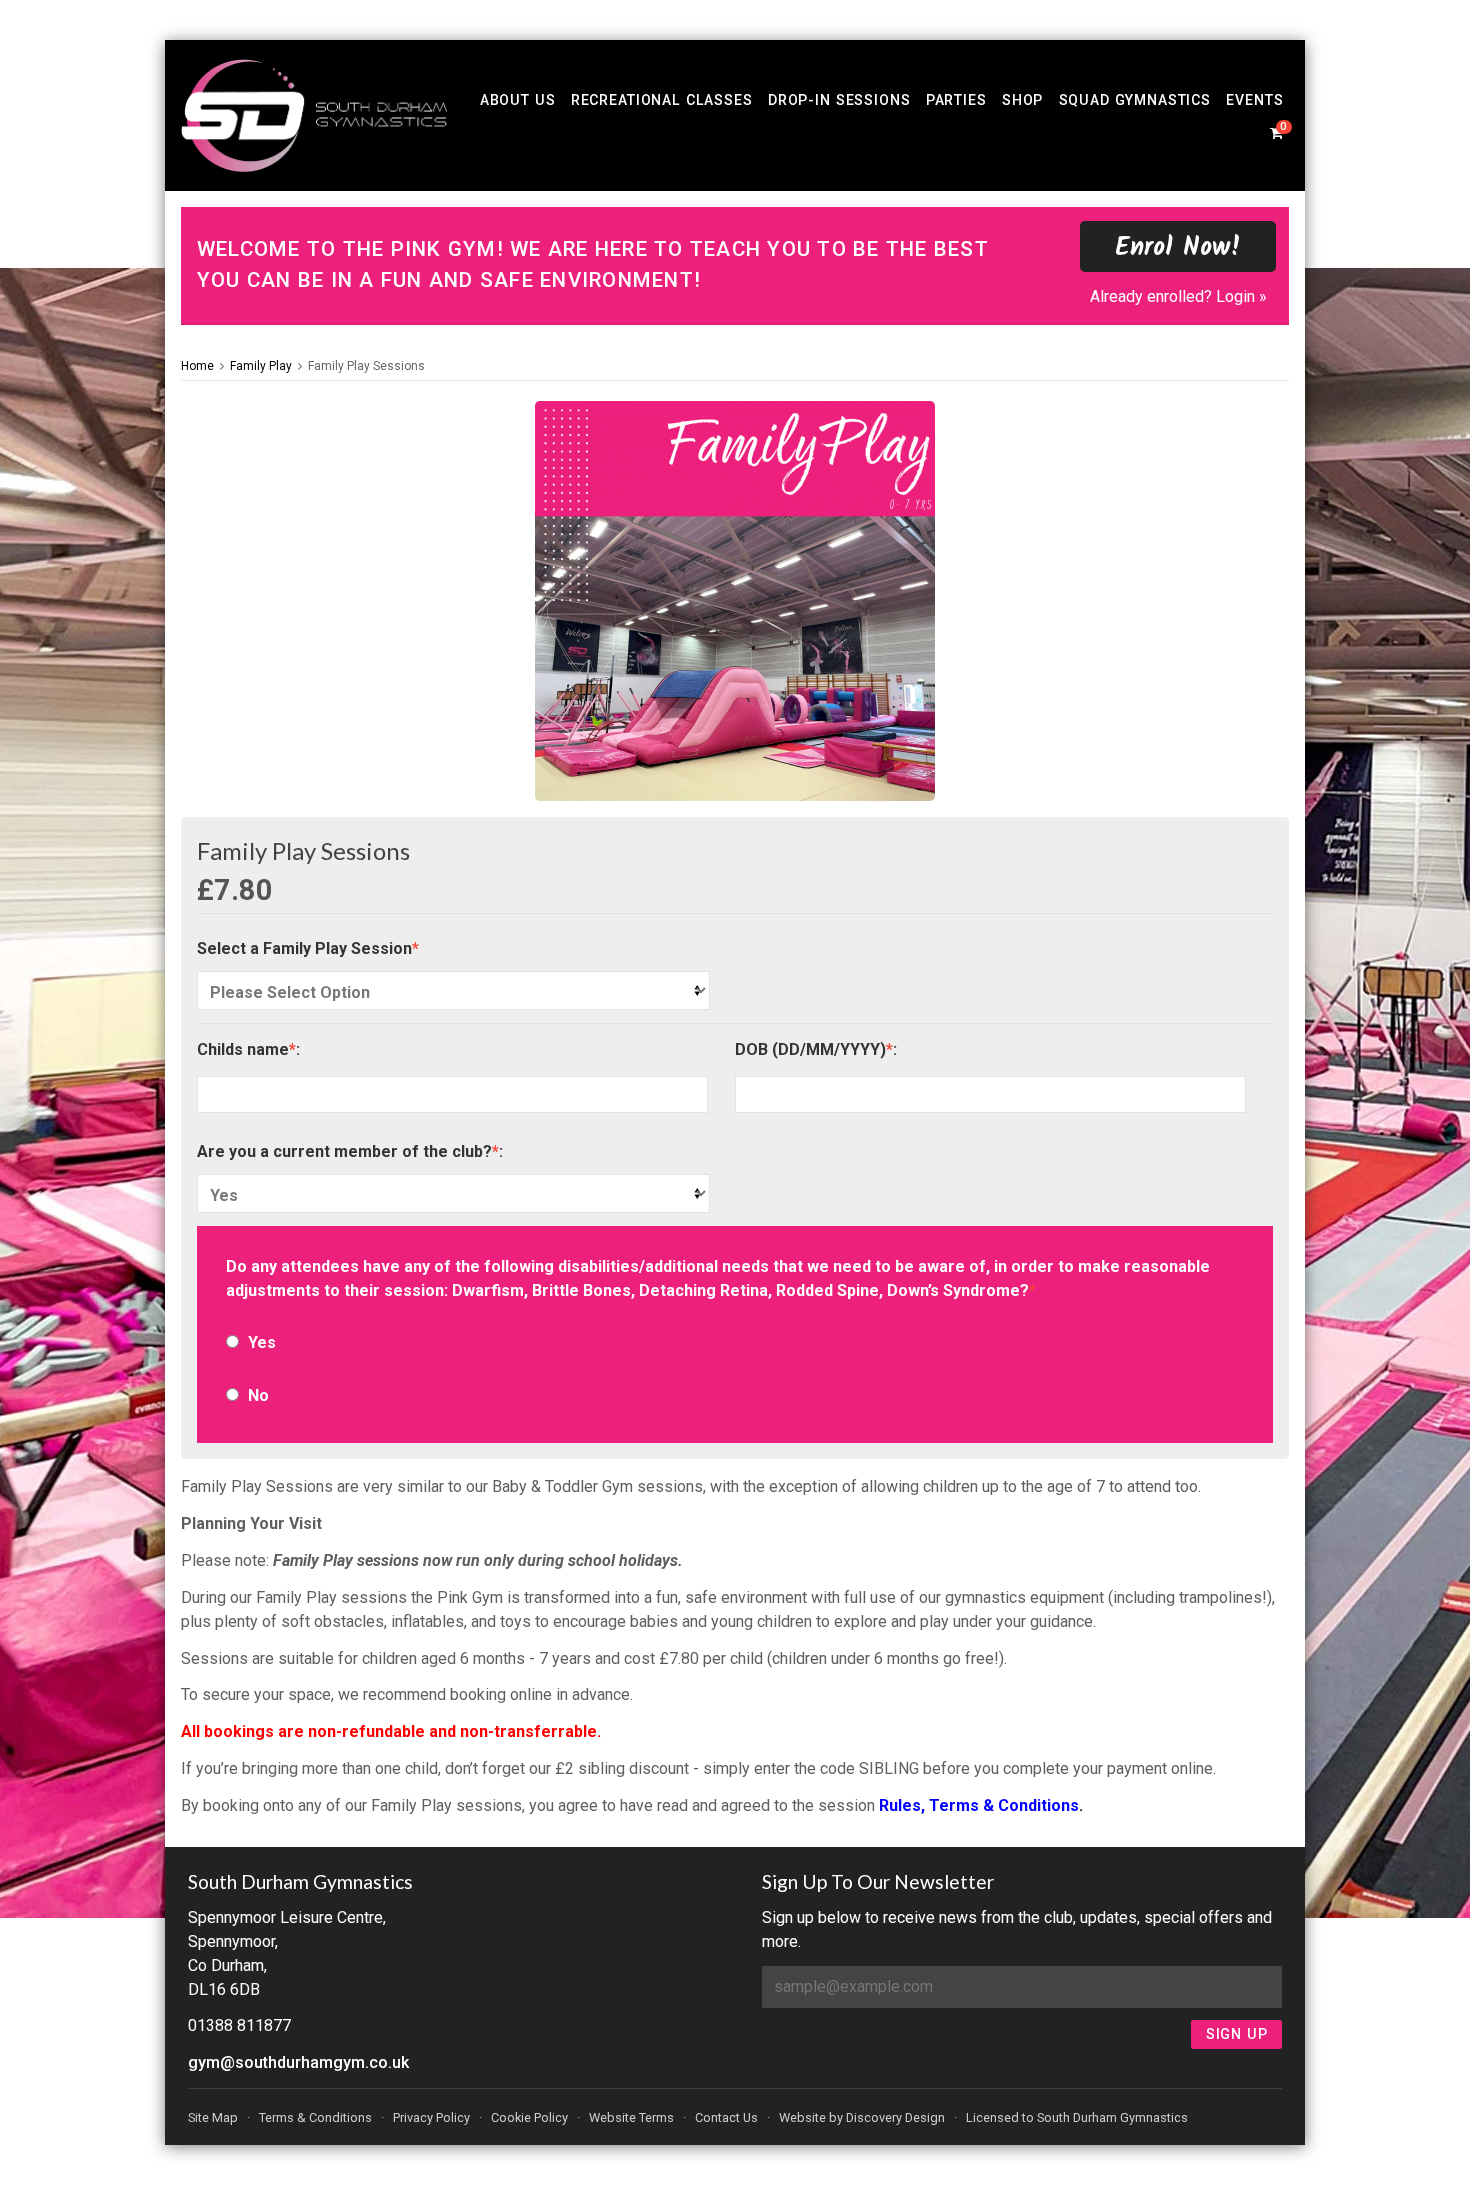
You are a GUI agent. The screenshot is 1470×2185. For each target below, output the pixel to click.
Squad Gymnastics (1135, 100)
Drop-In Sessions (839, 100)
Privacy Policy (431, 2117)
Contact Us (726, 2117)
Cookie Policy (529, 2117)
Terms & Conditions (315, 2117)
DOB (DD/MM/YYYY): (816, 1049)
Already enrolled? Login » (1178, 296)
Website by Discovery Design (862, 2117)
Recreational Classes (662, 100)
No (258, 1395)
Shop (1022, 100)
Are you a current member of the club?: (350, 1151)
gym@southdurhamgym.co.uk (298, 2062)
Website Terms (631, 2117)
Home (197, 366)
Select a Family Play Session (308, 948)
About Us (518, 100)
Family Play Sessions (366, 366)
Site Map (213, 2117)
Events (1254, 100)
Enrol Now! (1178, 248)
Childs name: (248, 1049)
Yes (262, 1342)
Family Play (261, 366)
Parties (956, 100)
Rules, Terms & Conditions (979, 1805)
